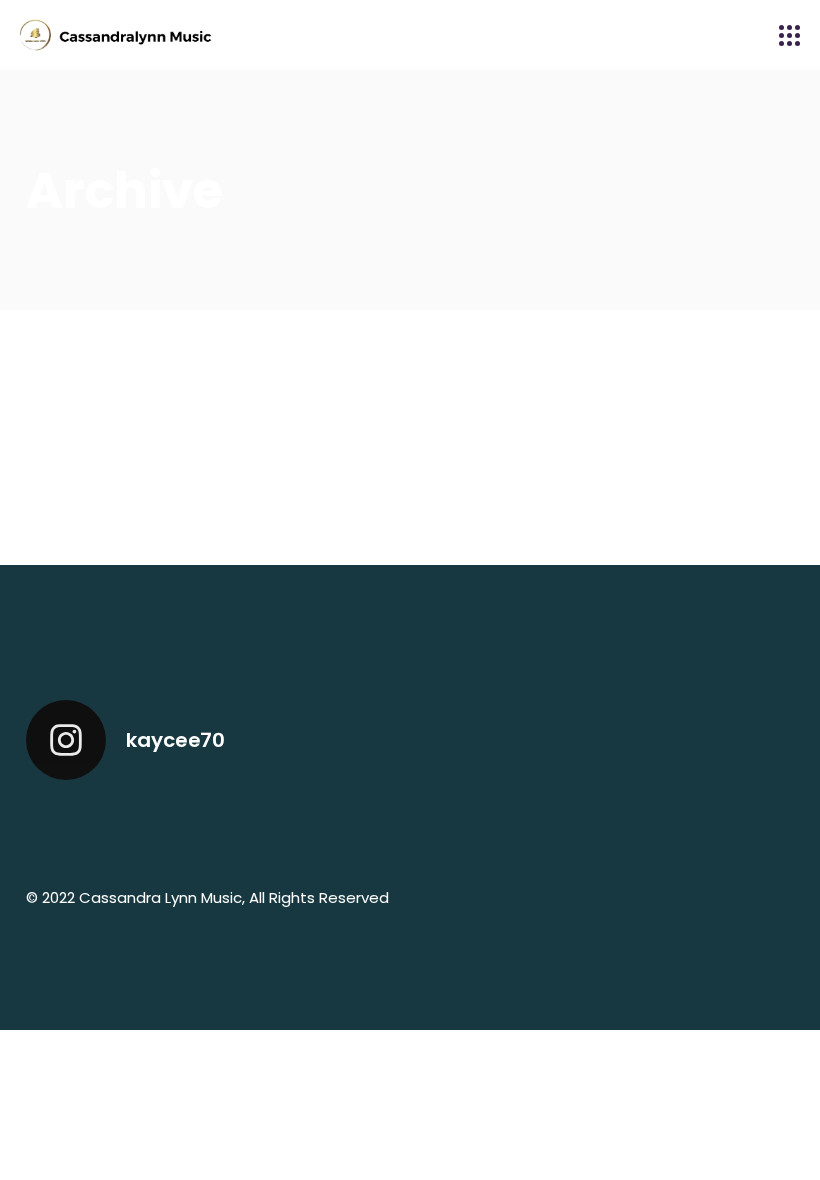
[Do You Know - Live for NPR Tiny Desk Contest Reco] (361, 828)
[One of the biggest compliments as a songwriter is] (458, 828)
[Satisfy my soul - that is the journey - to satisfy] (166, 828)
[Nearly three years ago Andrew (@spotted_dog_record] (555, 828)
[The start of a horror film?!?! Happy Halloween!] (653, 828)
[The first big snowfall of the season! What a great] (750, 828)
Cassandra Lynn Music (160, 897)
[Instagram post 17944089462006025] (264, 828)
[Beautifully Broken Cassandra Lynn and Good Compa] (69, 828)
